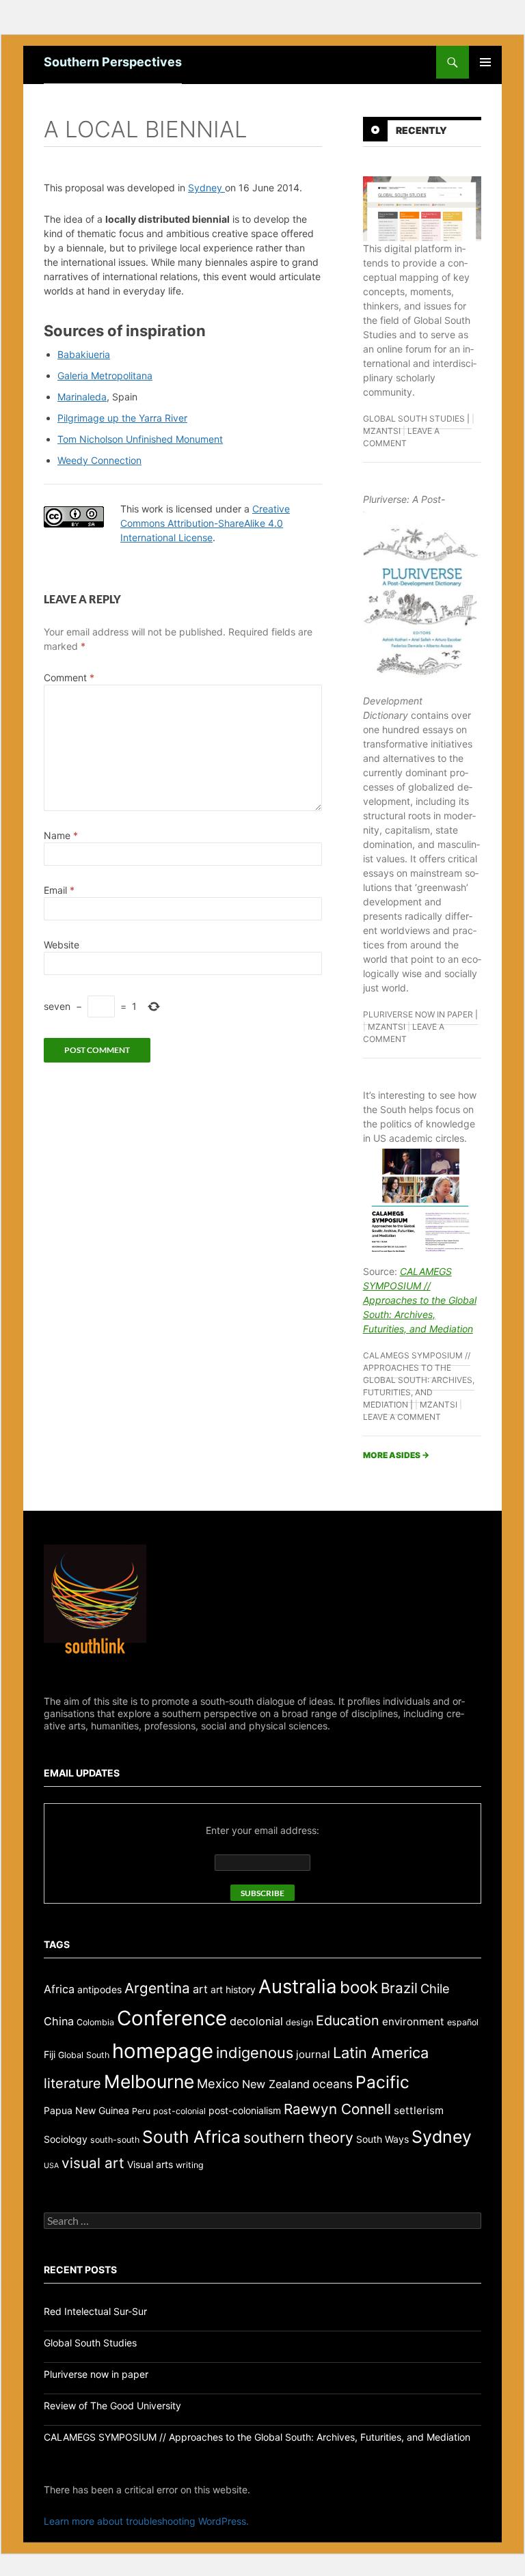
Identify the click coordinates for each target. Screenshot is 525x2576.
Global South (84, 2055)
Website (62, 945)
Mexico (218, 2083)
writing (190, 2165)
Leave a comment (402, 1417)
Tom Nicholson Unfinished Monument (140, 439)
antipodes (99, 1989)
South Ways (382, 2139)
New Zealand (276, 2084)
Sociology (66, 2139)
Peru (141, 2111)
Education (348, 2020)
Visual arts (150, 2164)
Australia (298, 1986)
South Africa (191, 2137)
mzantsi (382, 431)
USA (51, 2166)
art (200, 1989)
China (59, 2021)
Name (61, 835)
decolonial (256, 2021)
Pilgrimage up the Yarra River (122, 418)
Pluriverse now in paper (418, 1014)
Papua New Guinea (86, 2110)
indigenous (255, 2053)
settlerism (419, 2110)
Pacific (382, 2082)
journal (313, 2054)
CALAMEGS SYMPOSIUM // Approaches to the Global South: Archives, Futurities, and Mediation (420, 1300)
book (359, 1987)
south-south (115, 2140)
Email (59, 890)
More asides (396, 1455)
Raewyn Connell (337, 2109)
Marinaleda (82, 397)
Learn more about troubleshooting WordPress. (146, 2521)
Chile (435, 1988)
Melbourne (149, 2081)
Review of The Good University (112, 2406)
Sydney (206, 188)
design (299, 2022)
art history (233, 1989)
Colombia (95, 2022)
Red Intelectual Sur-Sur (95, 2311)
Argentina (157, 1988)
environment (413, 2022)
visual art (93, 2163)
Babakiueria (84, 354)
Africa (59, 1989)
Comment (69, 677)
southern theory (298, 2137)
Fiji (50, 2054)
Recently (421, 130)
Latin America (381, 2053)
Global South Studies (414, 419)
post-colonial (179, 2111)
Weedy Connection (99, 460)
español (463, 2022)
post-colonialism (245, 2110)
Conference (172, 2018)
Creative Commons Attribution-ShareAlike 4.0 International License (205, 523)
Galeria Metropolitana (105, 375)
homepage (163, 2051)
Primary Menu (485, 62)
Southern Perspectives (113, 62)
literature (72, 2083)
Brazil (399, 1988)
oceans (333, 2084)
